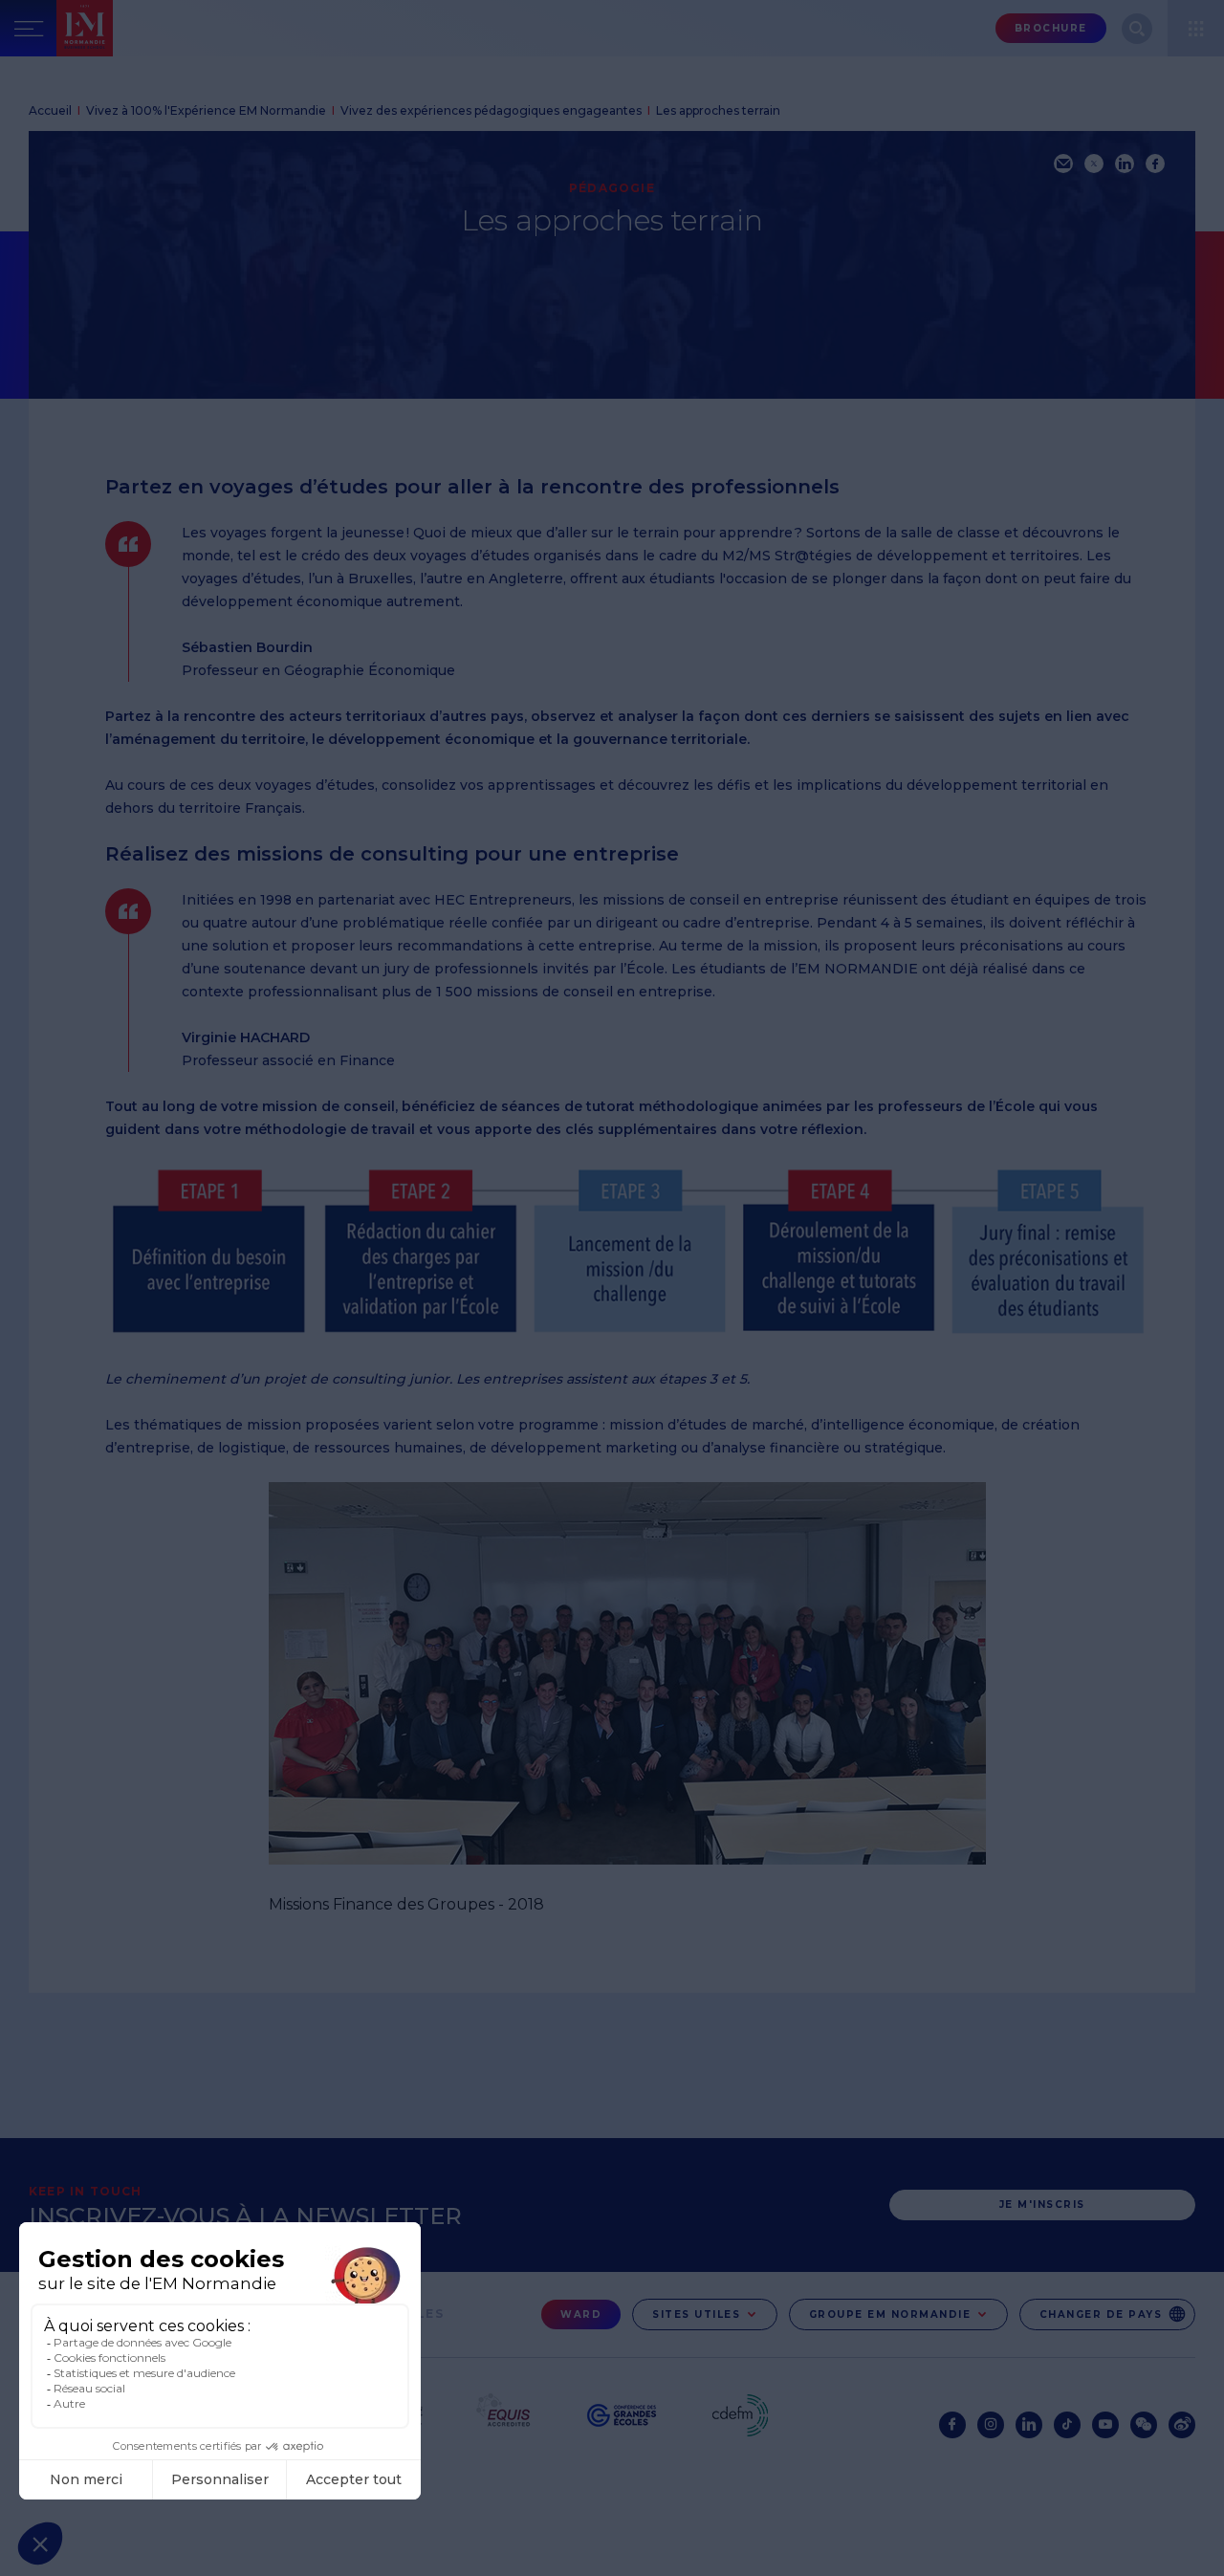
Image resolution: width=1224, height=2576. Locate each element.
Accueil (50, 110)
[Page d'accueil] (125, 28)
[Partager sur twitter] (1094, 164)
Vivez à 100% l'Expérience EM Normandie (206, 110)
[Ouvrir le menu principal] (28, 28)
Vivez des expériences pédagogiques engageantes (491, 110)
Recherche (1137, 29)
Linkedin (1029, 2425)
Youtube (1105, 2425)
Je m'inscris (1042, 2205)
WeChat (1144, 2425)
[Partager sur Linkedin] (1125, 164)
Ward (581, 2314)
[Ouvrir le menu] (1196, 28)
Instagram (991, 2425)
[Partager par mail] (1063, 164)
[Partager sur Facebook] (1155, 164)
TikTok (1067, 2425)
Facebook (952, 2425)
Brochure (1051, 28)
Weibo (1182, 2425)
